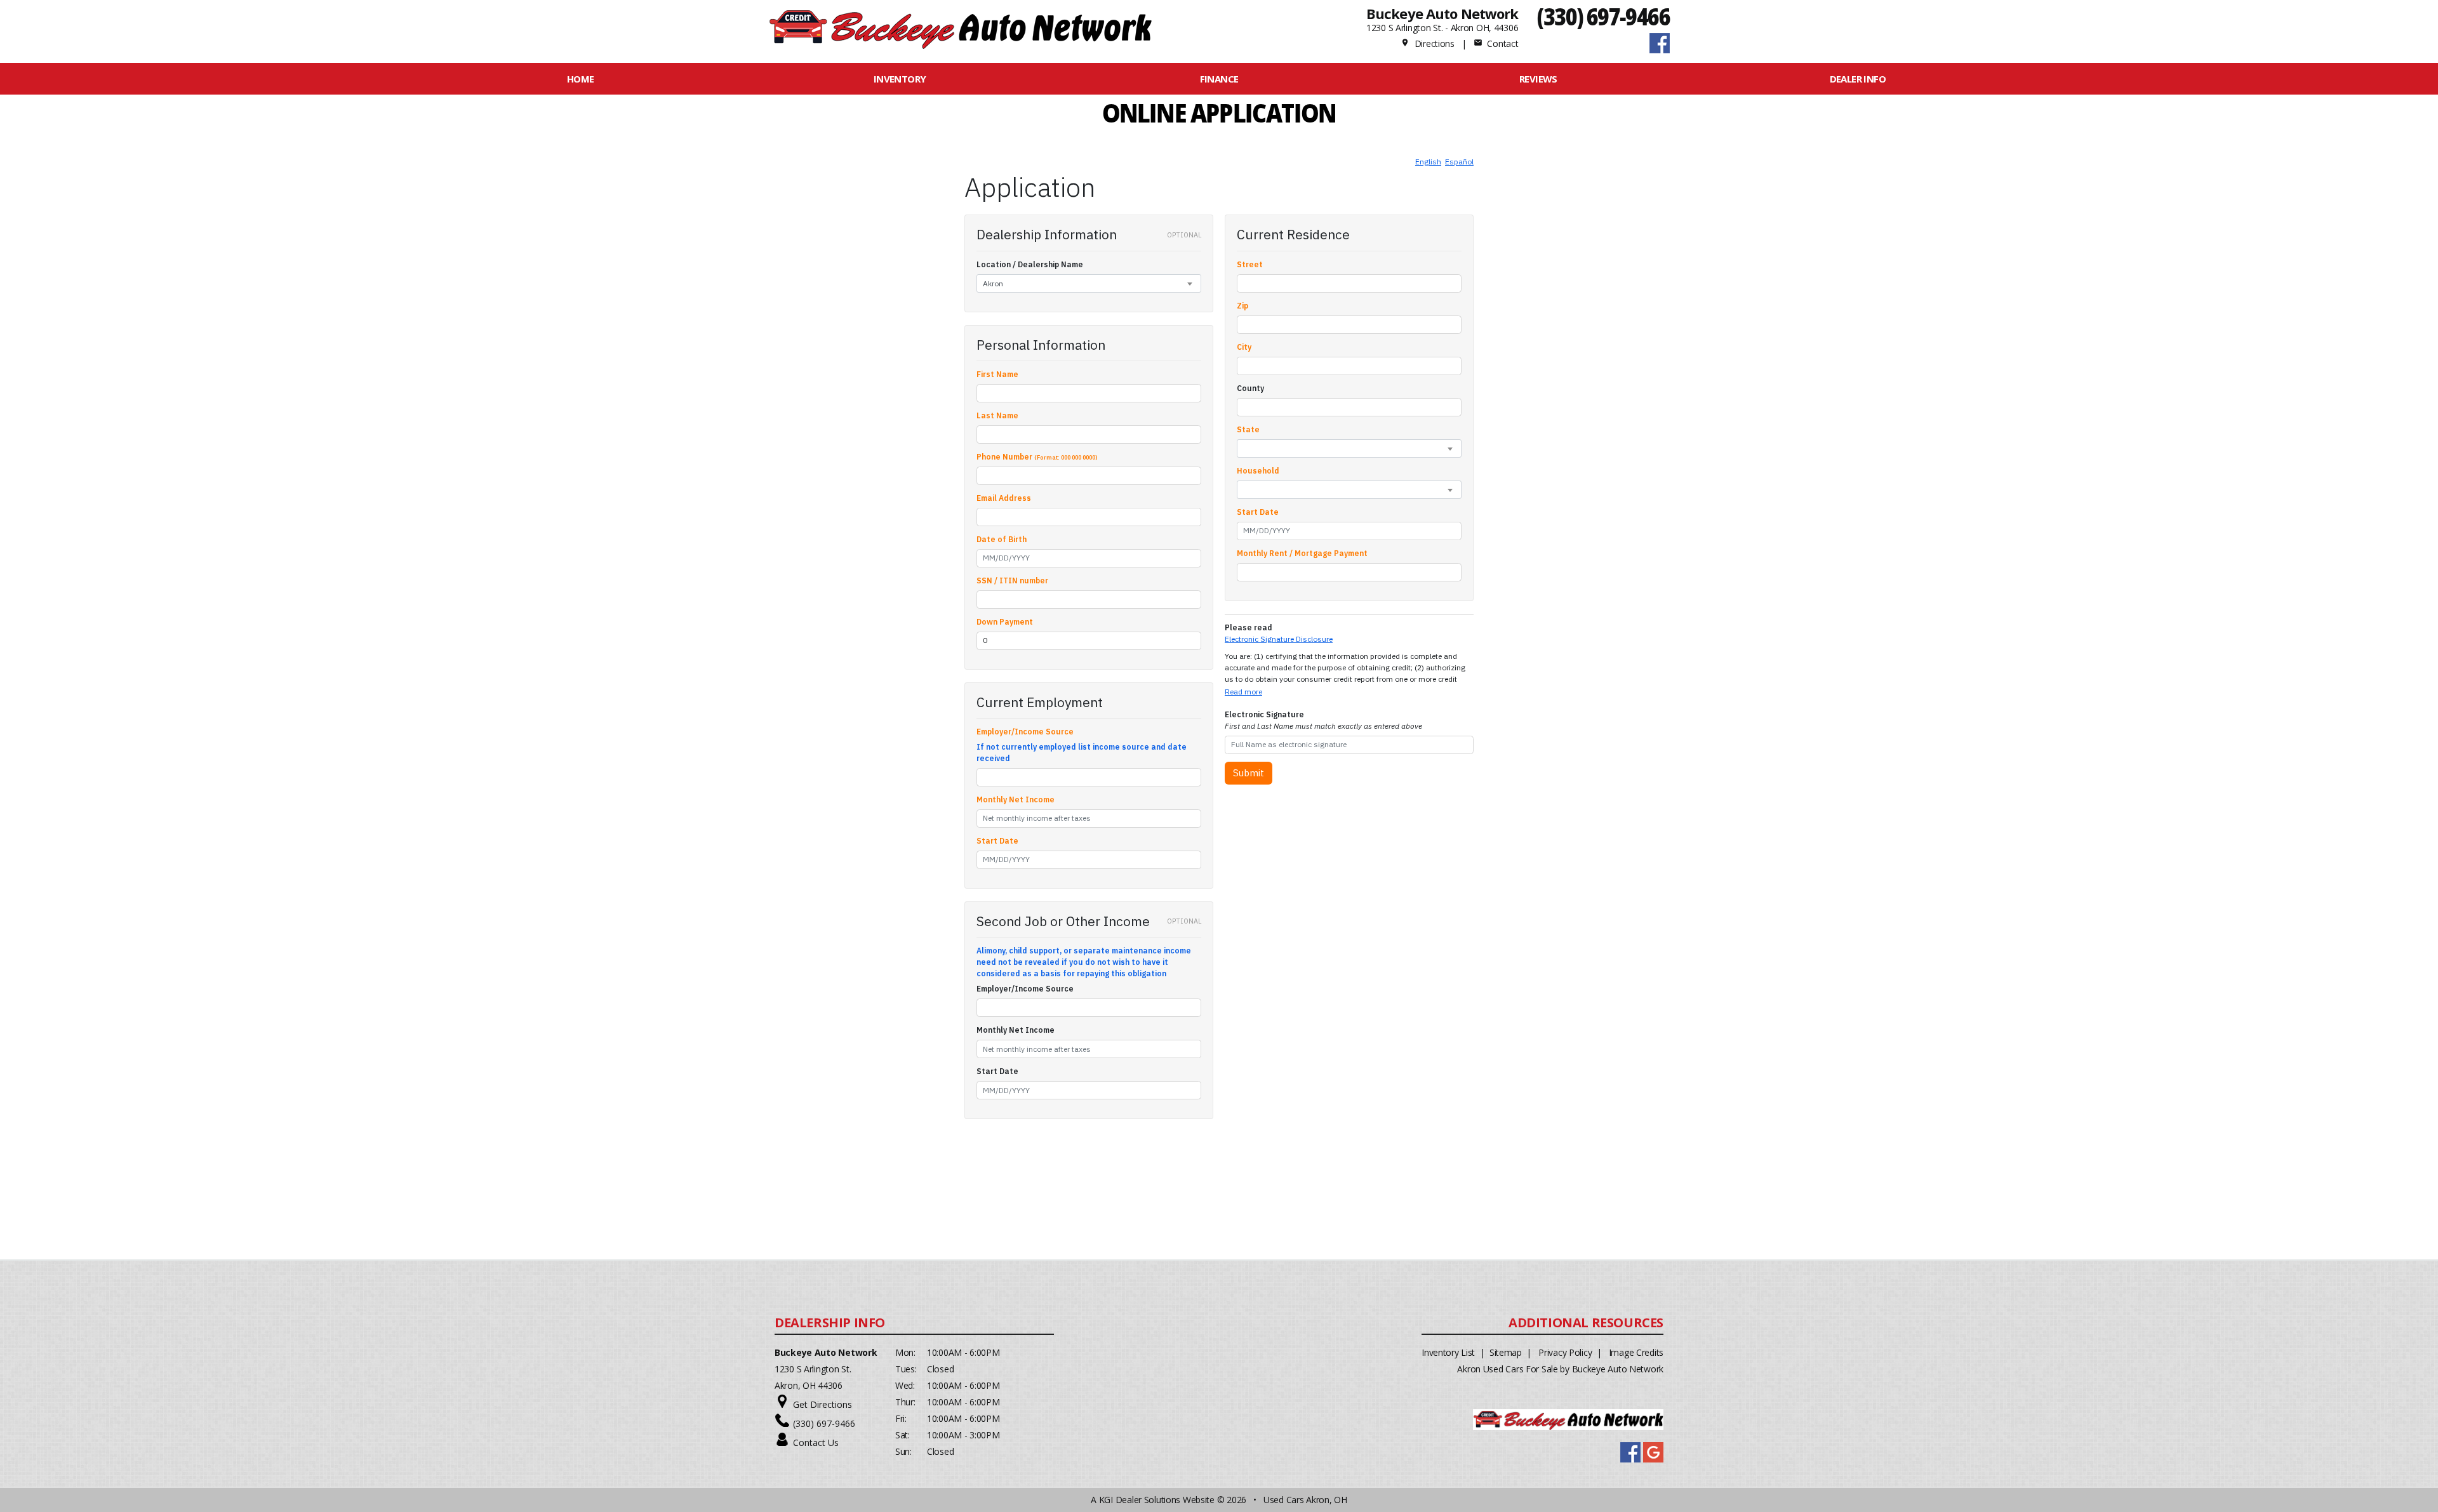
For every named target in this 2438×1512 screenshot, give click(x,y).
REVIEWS (1538, 79)
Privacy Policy (1565, 1352)
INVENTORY (900, 79)
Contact (1496, 43)
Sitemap (1506, 1352)
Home (581, 79)
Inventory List (1448, 1352)
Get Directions (823, 1404)
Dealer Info (1858, 79)
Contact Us (816, 1442)
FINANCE (1219, 79)
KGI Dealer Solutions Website (1157, 1500)
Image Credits (1636, 1352)
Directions (1428, 43)
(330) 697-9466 (1603, 16)
